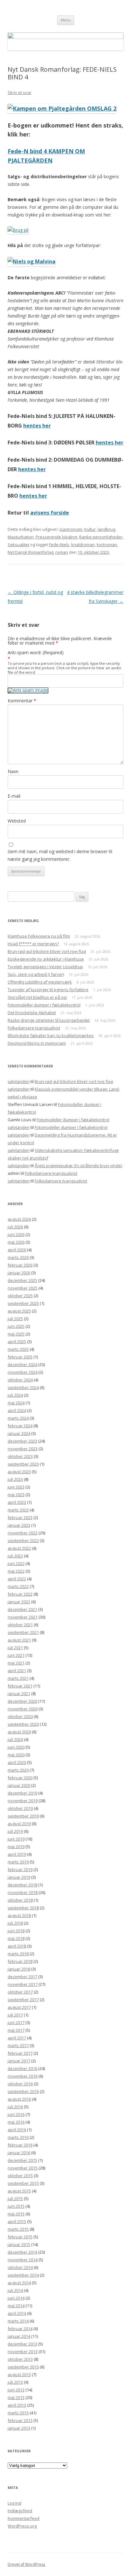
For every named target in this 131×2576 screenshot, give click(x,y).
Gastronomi (71, 529)
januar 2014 (19, 2336)
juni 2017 (16, 2023)
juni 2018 (16, 1931)
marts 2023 (18, 1510)
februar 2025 (20, 1357)
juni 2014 (16, 2298)
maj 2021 (16, 1663)
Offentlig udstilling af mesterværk (40, 982)
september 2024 (23, 1387)
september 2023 (23, 1464)
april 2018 (17, 1946)
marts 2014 (18, 2321)
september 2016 (23, 2091)
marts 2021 (18, 1678)
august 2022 (19, 1548)
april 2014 (17, 2313)
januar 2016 (19, 2153)
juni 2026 (16, 1234)
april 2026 (17, 1250)
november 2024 (23, 1372)
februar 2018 (20, 1961)
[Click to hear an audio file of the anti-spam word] (28, 690)
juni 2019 (16, 1839)
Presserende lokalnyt (56, 537)
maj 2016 (16, 2122)
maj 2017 (16, 2030)
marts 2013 (18, 2413)
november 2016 (23, 2076)
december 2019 (22, 1793)
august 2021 (19, 1640)
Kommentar (22, 701)
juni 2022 (16, 1563)
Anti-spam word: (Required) (36, 652)
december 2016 (22, 2068)
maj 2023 (16, 1495)
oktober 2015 (20, 2176)
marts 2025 (18, 1349)
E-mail (14, 796)
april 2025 (17, 1342)
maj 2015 (16, 2214)
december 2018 (22, 1885)
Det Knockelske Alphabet (32, 1013)
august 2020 (19, 1732)
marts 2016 (18, 2137)
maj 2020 (16, 1755)
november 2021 (23, 1617)
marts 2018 (18, 1954)
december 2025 (22, 1280)
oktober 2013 (20, 2359)
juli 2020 (15, 1739)
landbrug (106, 529)
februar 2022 (20, 1594)
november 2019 (23, 1801)
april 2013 (17, 2405)
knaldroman (83, 545)
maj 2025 (16, 1334)
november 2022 (23, 1533)
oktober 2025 (20, 1296)
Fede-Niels (59, 545)
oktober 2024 (20, 1380)
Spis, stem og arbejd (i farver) (36, 974)
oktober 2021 (20, 1625)
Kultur (90, 529)
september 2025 (23, 1303)
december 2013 (22, 2344)
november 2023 (23, 1449)
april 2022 (17, 1579)
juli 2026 (15, 1227)
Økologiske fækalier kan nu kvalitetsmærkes (51, 1036)
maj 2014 (16, 2306)
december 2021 (22, 1609)
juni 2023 (16, 1487)
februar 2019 (20, 1870)
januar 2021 (19, 1694)
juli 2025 (15, 1319)
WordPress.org (22, 2526)
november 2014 (23, 2260)
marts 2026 (18, 1257)
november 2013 (23, 2352)
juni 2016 (16, 2114)
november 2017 (23, 1984)
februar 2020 (20, 1778)
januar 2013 (19, 2428)
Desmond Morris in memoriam (37, 1043)
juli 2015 (15, 2199)
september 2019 (23, 1816)
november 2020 (23, 1709)
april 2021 (17, 1671)
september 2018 (23, 1908)
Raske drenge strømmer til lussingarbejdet (49, 1020)
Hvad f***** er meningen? (33, 944)
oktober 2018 (20, 1900)
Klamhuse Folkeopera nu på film (39, 936)
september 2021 (23, 1632)
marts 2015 (18, 2229)
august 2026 (19, 1219)
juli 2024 (15, 1395)
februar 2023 (20, 1518)
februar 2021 (20, 1686)
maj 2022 (16, 1571)
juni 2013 (16, 2390)
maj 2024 (16, 1403)
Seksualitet (18, 545)
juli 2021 (15, 1648)
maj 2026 (16, 1242)
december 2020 (22, 1701)
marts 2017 (18, 2045)
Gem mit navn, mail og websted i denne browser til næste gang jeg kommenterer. (60, 855)
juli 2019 (15, 1831)
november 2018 (23, 1892)
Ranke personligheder (101, 537)
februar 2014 (20, 2329)
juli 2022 (15, 1556)
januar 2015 (19, 2244)
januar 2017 (19, 2061)
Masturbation (21, 537)
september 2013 (23, 2367)
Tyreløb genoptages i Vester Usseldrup (45, 967)
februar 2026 (20, 1265)
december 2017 (22, 1977)
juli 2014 (15, 2290)
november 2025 (23, 1288)
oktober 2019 (20, 1808)
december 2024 (22, 1365)
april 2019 (17, 1854)
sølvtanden (19, 1081)
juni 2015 (16, 2206)
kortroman (107, 545)
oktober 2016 (20, 2084)
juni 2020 (16, 1747)
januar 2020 (19, 1785)
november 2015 (23, 2168)
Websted (17, 821)
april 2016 (17, 2130)
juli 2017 (15, 2015)
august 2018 (19, 1915)
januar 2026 (19, 1273)
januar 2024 (19, 1433)
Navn (13, 771)
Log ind (14, 2503)
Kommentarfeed (24, 2518)
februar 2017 (20, 2053)
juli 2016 (15, 2107)
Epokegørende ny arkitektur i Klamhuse (46, 959)
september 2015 (23, 2183)
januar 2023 (19, 1525)
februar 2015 (20, 2237)
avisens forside (50, 513)
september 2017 (23, 2000)
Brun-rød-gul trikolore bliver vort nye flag (47, 951)
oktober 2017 (20, 1992)
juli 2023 (15, 1479)
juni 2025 (16, 1326)
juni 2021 (16, 1655)
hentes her (37, 426)
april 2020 (17, 1762)
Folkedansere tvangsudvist (34, 1028)
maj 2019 (16, 1847)
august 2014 (19, 2283)
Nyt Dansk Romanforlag (31, 552)
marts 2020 (18, 1770)
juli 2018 (15, 1923)
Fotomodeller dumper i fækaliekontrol (44, 1005)
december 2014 (22, 2252)
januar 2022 (19, 1602)
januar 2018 (19, 1969)
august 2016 (19, 2099)
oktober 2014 (20, 2267)
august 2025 (19, 1311)
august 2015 (19, 2191)
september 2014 (23, 2275)
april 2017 (17, 2038)
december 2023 (22, 1441)
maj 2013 (16, 2397)
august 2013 (19, 2375)
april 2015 (17, 2221)
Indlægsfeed (20, 2511)
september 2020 (23, 1724)
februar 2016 (20, 2145)
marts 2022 (18, 1586)
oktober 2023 (20, 1456)
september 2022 (23, 1540)
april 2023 (17, 1502)
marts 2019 (18, 1862)
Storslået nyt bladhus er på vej (37, 997)
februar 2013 (20, 2420)
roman (62, 552)
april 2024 (17, 1410)
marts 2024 (18, 1418)
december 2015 (22, 2160)
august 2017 (19, 2007)
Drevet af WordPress (26, 2564)
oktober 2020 (20, 1716)
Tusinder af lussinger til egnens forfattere (48, 990)
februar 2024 (20, 1426)
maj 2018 (16, 1938)
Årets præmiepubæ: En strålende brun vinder (79, 1166)
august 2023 (19, 1472)
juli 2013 (15, 2382)
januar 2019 (19, 1877)
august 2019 (19, 1824)
